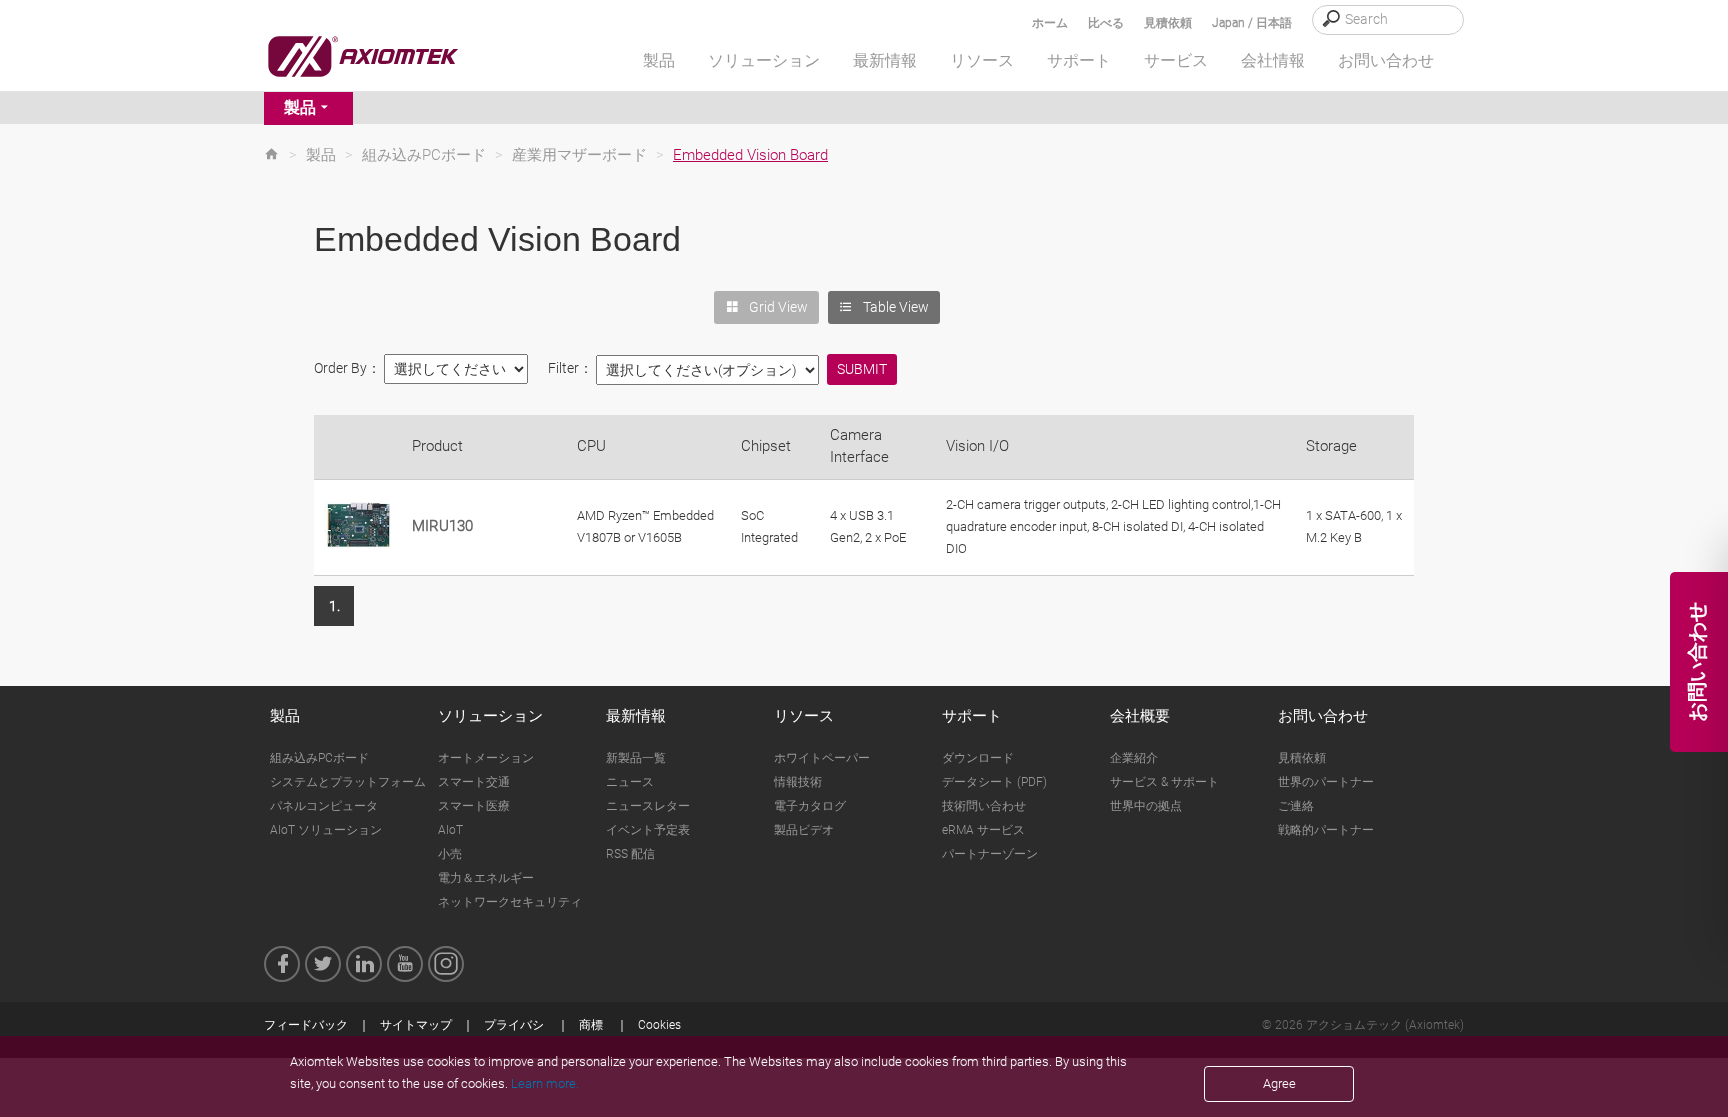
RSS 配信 (630, 854)
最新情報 (636, 716)
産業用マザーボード (579, 155)
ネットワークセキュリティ (510, 902)
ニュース (630, 782)
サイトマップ (416, 1025)
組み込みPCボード (424, 155)
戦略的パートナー (1326, 830)
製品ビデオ (804, 830)
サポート (972, 716)
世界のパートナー (1326, 782)
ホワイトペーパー (822, 758)
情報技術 (798, 782)
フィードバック (306, 1025)
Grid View (778, 307)
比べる (1106, 23)
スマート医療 (474, 806)
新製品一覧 (636, 758)
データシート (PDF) (994, 782)
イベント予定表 (648, 830)
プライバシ (514, 1025)
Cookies (659, 1025)
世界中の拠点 (1146, 806)
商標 (591, 1025)
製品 (300, 107)
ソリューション (490, 716)
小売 (450, 854)
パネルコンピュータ (324, 806)
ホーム (1050, 23)
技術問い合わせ (984, 806)
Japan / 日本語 (1252, 23)
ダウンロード (978, 758)
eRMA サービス (983, 830)
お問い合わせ (1323, 716)
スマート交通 (474, 782)
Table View (896, 307)
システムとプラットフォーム (348, 782)
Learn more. (545, 1083)
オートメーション (486, 758)
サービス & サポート (1164, 782)
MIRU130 (442, 526)
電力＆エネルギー (486, 878)
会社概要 (1140, 716)
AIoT (450, 830)
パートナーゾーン (990, 854)
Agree (1279, 1083)
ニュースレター (648, 806)
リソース (804, 716)
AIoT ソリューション (326, 830)
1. (334, 606)
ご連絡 (1296, 806)
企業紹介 (1134, 758)
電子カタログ (810, 806)
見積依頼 (1168, 23)
